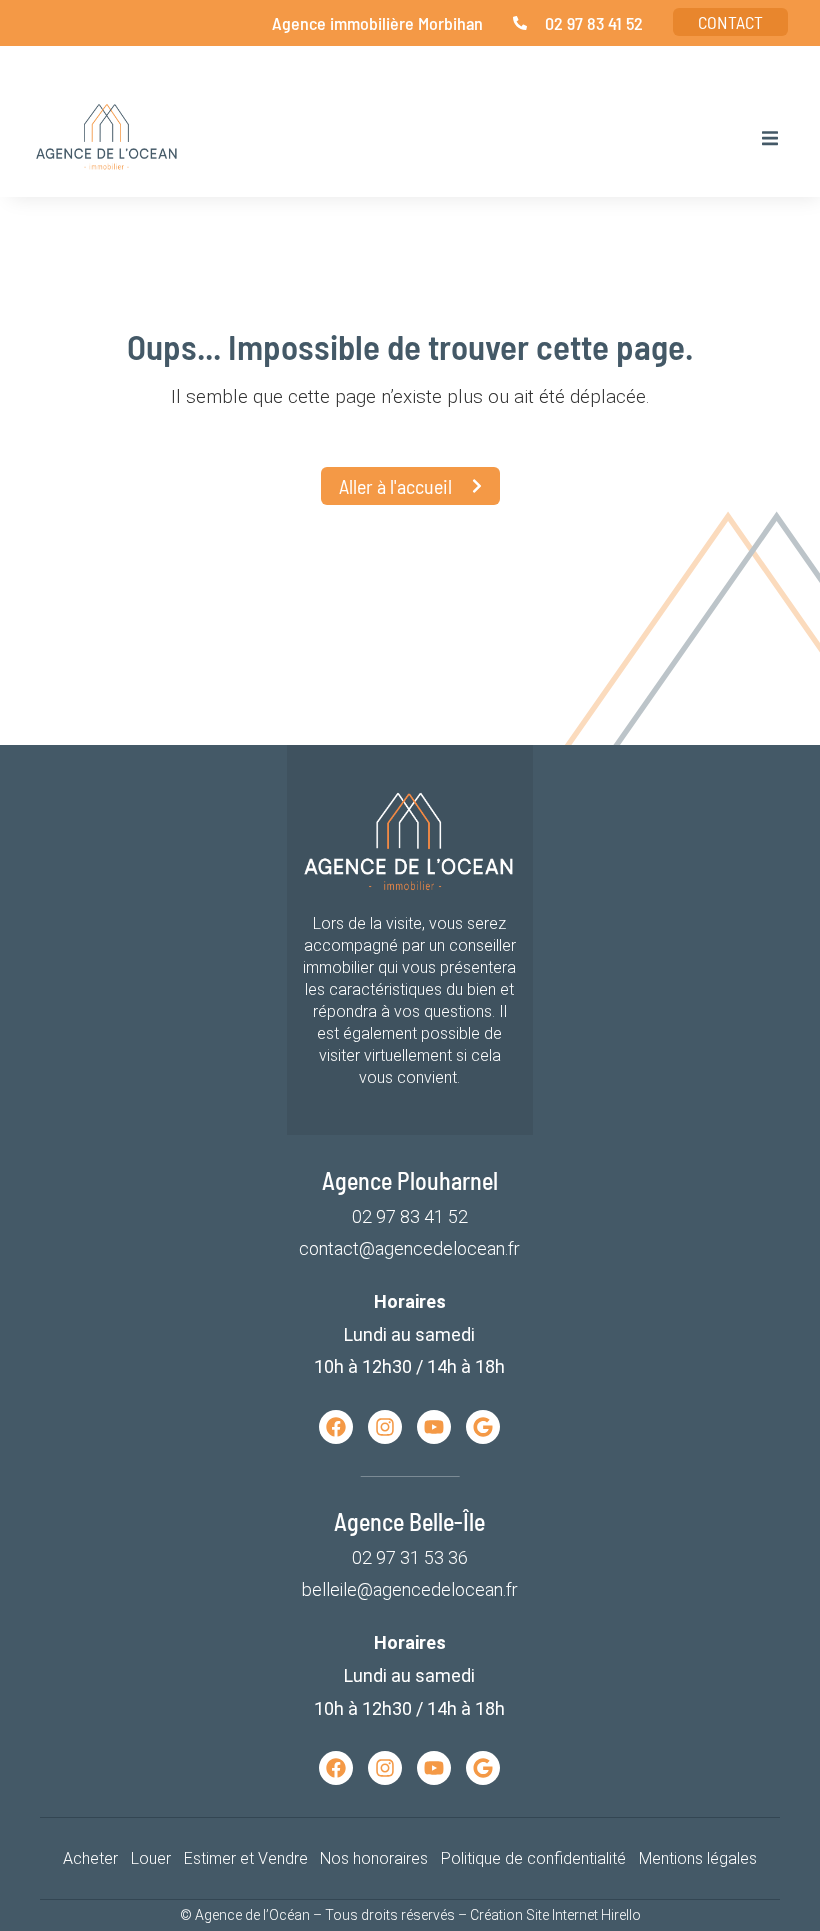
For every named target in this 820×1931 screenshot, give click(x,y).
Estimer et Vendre (246, 1858)
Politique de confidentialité (533, 1858)
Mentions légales (698, 1858)
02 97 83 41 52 (410, 1216)
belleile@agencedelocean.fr (410, 1589)
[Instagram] (385, 1427)
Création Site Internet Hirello (555, 1915)
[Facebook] (336, 1427)
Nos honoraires (374, 1858)
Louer (151, 1858)
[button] (770, 138)
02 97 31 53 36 (410, 1557)
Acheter (90, 1858)
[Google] (483, 1427)
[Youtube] (434, 1427)
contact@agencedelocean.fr (409, 1248)
